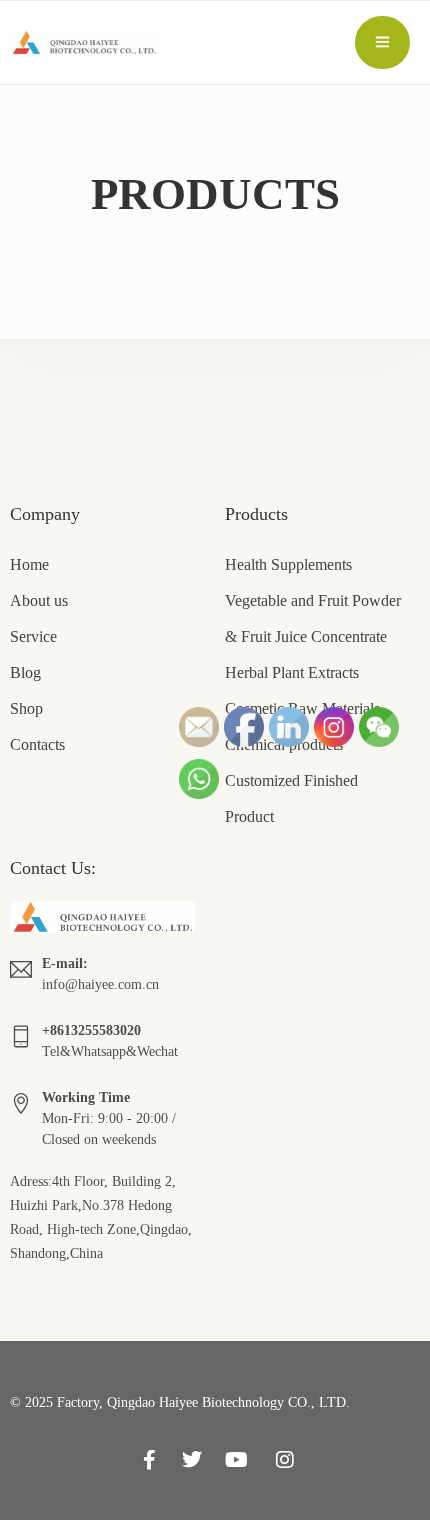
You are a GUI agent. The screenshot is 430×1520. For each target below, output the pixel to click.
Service (33, 636)
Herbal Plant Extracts (292, 672)
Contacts (37, 744)
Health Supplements (288, 564)
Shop (26, 708)
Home (29, 564)
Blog (25, 672)
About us (39, 600)
